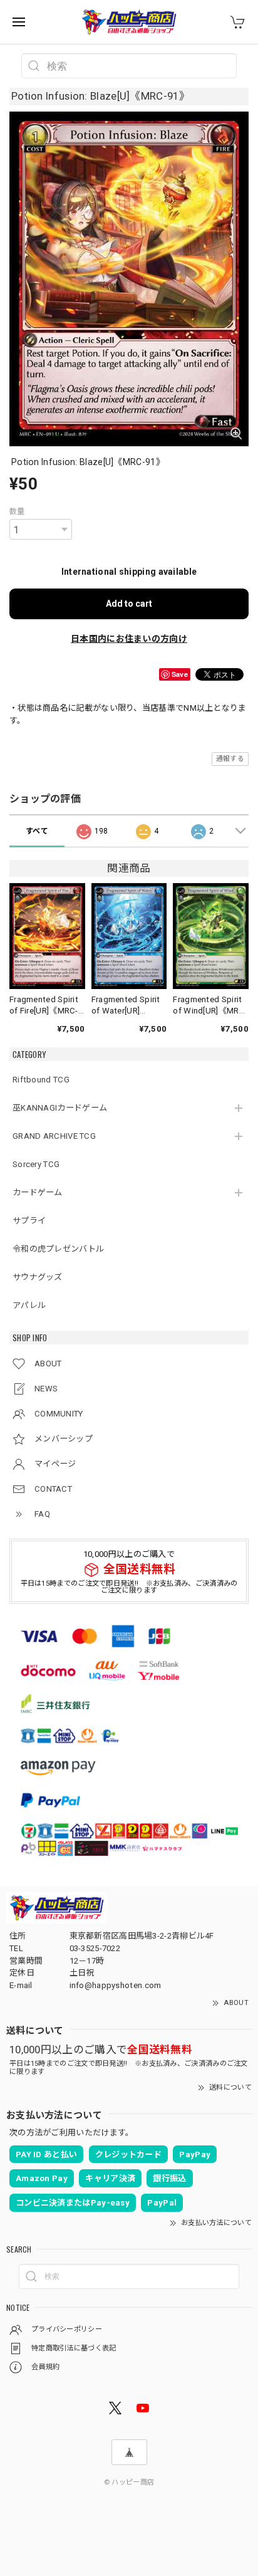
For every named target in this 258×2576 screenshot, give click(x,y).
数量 (17, 511)
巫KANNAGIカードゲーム (60, 1108)
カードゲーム (38, 1192)
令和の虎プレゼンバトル (58, 1249)
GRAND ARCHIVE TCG (54, 1136)
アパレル (29, 1305)
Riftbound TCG (41, 1080)
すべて (37, 831)
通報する (230, 759)
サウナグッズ (38, 1277)
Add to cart (129, 604)
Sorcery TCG (36, 1164)
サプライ (29, 1221)
